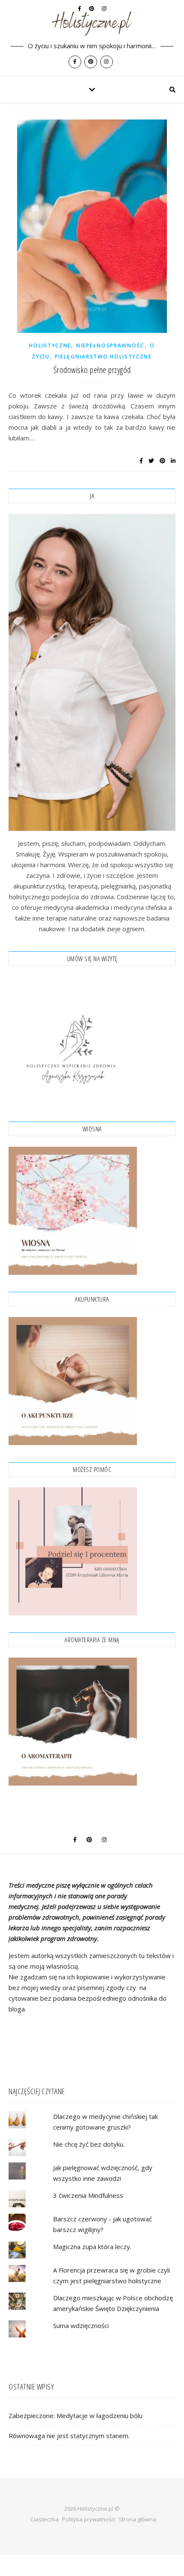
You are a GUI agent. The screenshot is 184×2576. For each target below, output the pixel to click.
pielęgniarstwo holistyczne (103, 357)
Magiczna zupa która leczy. (92, 2247)
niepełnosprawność (110, 345)
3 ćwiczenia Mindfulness (88, 2195)
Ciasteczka (45, 2519)
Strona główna (137, 2519)
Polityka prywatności (89, 2519)
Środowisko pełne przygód (92, 370)
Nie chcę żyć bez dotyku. (89, 2144)
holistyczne (50, 345)
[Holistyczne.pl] (92, 38)
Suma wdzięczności (81, 2325)
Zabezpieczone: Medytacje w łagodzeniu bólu (76, 2416)
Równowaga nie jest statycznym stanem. (69, 2436)
